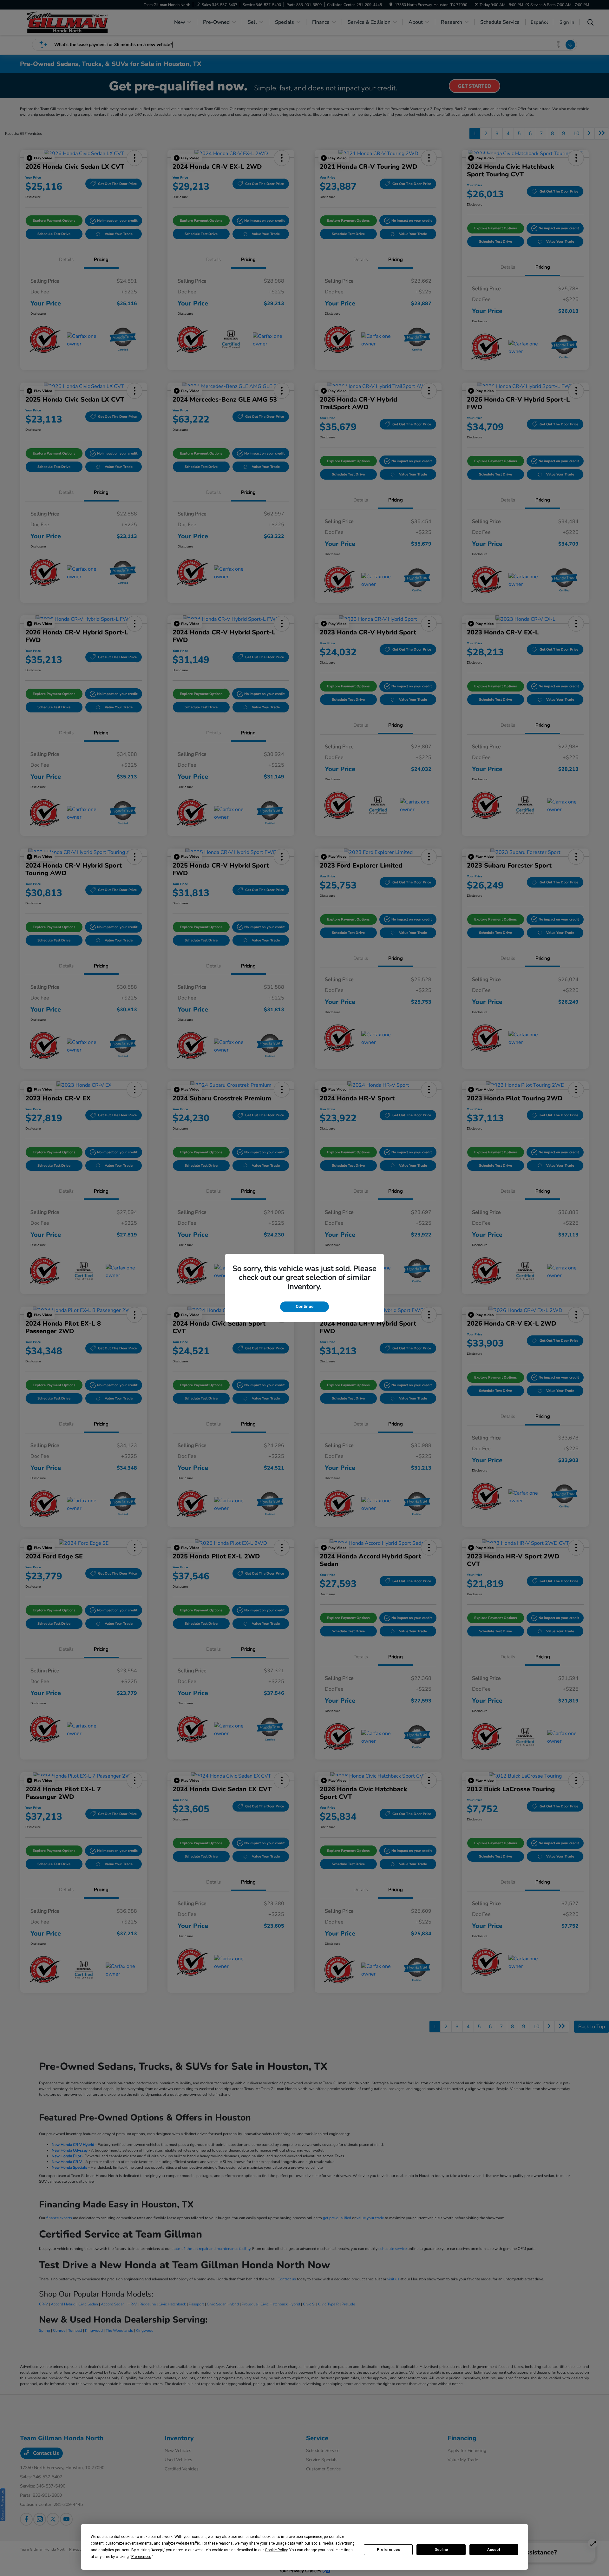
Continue (304, 1307)
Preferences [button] (141, 2557)
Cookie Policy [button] (276, 2550)
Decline (441, 2550)
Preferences (388, 2550)
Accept (494, 2550)
